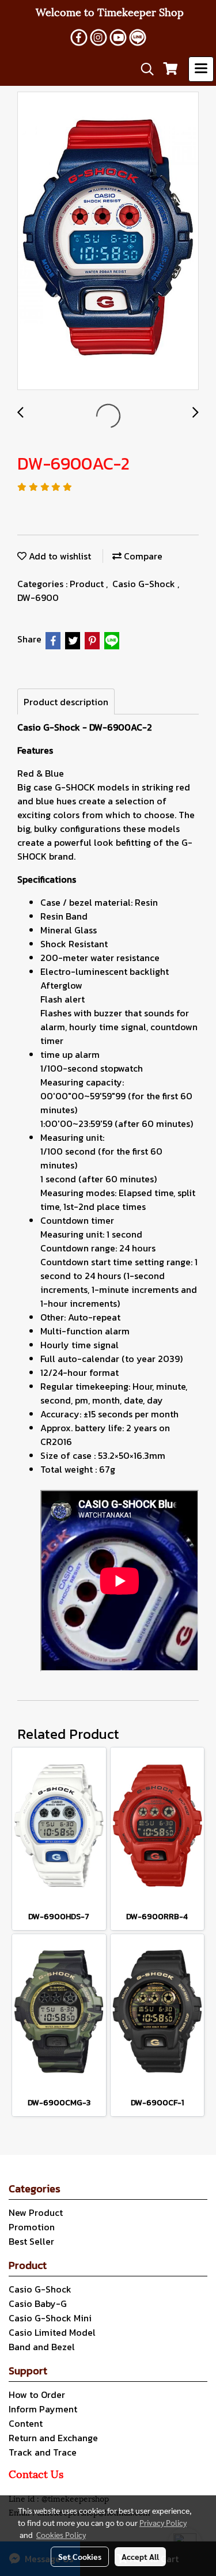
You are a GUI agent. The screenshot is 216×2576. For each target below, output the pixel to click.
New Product (36, 2212)
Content (26, 2423)
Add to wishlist (59, 556)
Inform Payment (43, 2409)
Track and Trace (43, 2452)
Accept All (140, 2556)
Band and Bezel (42, 2347)
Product (88, 584)
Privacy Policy (163, 2522)
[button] (143, 69)
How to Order (37, 2395)
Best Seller (31, 2241)
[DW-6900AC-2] (108, 241)
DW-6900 (38, 597)
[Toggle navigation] (201, 69)
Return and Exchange (53, 2438)
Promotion (32, 2227)
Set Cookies (80, 2556)
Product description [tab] (66, 702)
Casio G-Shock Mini (50, 2318)
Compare (142, 556)
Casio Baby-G (38, 2303)
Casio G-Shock (145, 584)
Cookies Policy (61, 2535)
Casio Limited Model (52, 2332)
